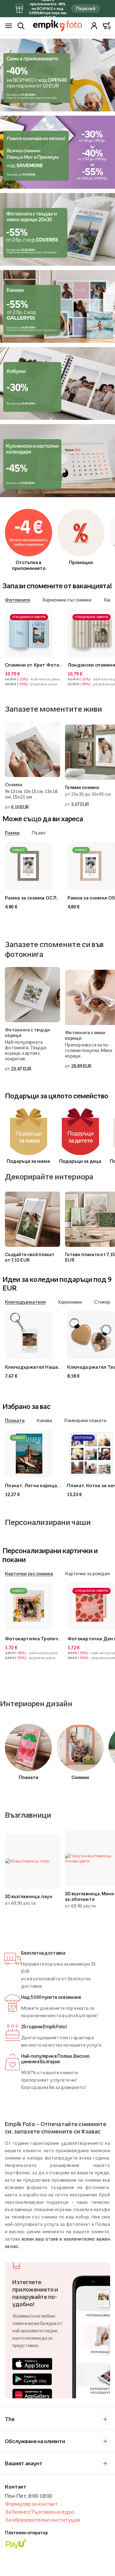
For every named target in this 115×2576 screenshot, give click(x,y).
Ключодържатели (25, 1302)
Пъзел (39, 833)
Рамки (12, 833)
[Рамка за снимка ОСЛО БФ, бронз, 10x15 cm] (34, 866)
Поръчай (86, 8)
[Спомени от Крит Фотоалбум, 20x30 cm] (34, 633)
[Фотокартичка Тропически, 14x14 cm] (34, 1607)
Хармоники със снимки (67, 600)
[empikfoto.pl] (57, 26)
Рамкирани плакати (85, 1420)
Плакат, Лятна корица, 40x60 (38, 1485)
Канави (44, 1420)
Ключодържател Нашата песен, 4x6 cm (50, 1367)
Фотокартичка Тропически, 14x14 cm (48, 1638)
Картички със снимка (29, 1573)
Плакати (15, 1420)
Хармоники (70, 1302)
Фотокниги (17, 600)
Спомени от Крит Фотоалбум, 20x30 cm (51, 665)
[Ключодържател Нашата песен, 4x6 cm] (34, 1335)
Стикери (103, 1302)
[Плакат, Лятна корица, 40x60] (33, 1454)
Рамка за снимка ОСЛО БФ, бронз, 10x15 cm (56, 898)
